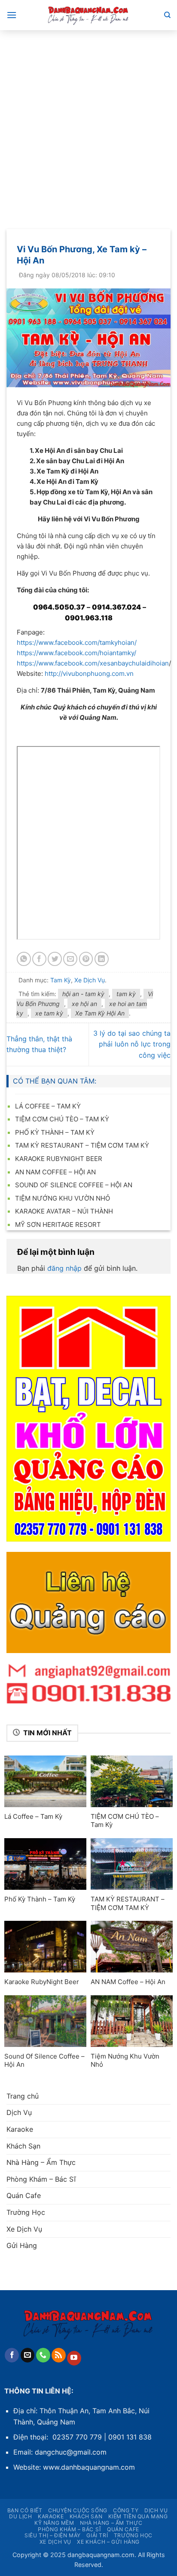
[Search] (167, 15)
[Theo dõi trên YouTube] (74, 2358)
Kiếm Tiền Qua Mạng (138, 2516)
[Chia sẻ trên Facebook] (39, 959)
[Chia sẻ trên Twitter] (55, 959)
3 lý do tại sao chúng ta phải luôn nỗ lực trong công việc (132, 1044)
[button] (12, 15)
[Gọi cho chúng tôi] (43, 2355)
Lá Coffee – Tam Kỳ (48, 1106)
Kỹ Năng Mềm (54, 2523)
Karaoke (20, 2129)
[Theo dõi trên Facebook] (12, 2355)
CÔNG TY (126, 2510)
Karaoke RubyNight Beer (59, 1159)
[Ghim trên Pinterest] (86, 959)
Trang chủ (23, 2096)
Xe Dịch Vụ (90, 980)
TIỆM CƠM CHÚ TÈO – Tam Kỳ (62, 1119)
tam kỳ (126, 994)
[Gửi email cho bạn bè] (70, 959)
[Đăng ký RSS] (59, 2355)
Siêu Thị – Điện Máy (53, 2535)
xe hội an (84, 1004)
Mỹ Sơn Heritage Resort (58, 1225)
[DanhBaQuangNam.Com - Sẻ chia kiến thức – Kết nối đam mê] (88, 15)
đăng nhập (64, 1268)
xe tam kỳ (49, 1013)
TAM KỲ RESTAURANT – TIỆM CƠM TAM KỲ (82, 1145)
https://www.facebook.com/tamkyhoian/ (77, 642)
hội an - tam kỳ (83, 994)
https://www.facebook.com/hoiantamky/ (76, 653)
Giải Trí (97, 2535)
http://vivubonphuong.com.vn (89, 673)
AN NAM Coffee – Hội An (55, 1172)
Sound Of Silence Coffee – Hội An (74, 1185)
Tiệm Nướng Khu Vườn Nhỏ (63, 1198)
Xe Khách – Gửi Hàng (108, 2542)
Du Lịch (20, 2516)
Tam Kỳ (61, 980)
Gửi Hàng (22, 2245)
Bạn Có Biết (25, 2510)
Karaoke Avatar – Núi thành (64, 1211)
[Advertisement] (88, 123)
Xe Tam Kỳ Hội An (100, 1013)
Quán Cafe (24, 2195)
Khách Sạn (23, 2146)
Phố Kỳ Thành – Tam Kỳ (55, 1132)
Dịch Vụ (19, 2112)
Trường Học (26, 2212)
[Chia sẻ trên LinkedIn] (102, 959)
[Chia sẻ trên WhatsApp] (24, 959)
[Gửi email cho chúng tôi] (28, 2355)
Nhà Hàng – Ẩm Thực (41, 2162)
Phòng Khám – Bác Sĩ (41, 2179)
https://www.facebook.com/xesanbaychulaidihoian (93, 663)
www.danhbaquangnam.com (89, 2467)
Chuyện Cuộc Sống (78, 2510)
